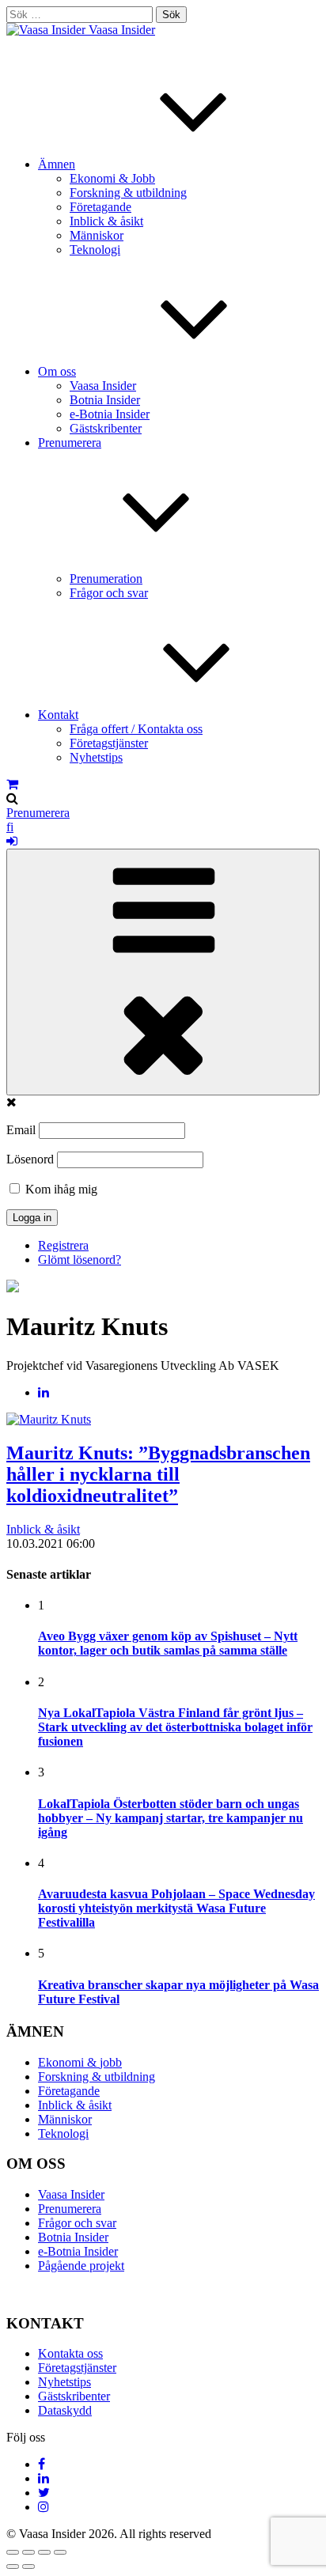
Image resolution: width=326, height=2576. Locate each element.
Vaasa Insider (122, 30)
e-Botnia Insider (110, 414)
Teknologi (95, 250)
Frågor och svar (109, 593)
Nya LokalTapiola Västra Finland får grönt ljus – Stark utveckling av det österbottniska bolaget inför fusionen (175, 1727)
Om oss (57, 371)
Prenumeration (106, 579)
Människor (97, 235)
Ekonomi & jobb (80, 2062)
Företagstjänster (109, 743)
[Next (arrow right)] (28, 2567)
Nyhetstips (96, 757)
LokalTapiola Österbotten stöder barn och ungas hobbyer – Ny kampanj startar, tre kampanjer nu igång (171, 1818)
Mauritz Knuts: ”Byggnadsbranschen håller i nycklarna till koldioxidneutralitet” (158, 1474)
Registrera (63, 1245)
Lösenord (30, 1159)
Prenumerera (38, 813)
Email (21, 1130)
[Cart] (12, 784)
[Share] (28, 2552)
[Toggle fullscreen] (44, 2552)
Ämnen (57, 164)
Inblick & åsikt (106, 221)
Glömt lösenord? (80, 1260)
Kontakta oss (70, 2353)
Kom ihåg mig (60, 1189)
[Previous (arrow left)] (13, 2567)
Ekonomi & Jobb (112, 178)
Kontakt (58, 715)
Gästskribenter (106, 428)
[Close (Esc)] (13, 2552)
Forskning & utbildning (128, 193)
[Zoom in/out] (60, 2552)
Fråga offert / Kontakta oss (136, 729)
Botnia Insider (105, 400)
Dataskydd (65, 2410)
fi (10, 827)
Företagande (100, 207)
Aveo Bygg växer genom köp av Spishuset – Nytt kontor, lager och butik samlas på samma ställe (168, 1643)
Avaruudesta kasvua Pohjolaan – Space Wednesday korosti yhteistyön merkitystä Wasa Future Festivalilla (176, 1908)
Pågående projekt (81, 2266)
